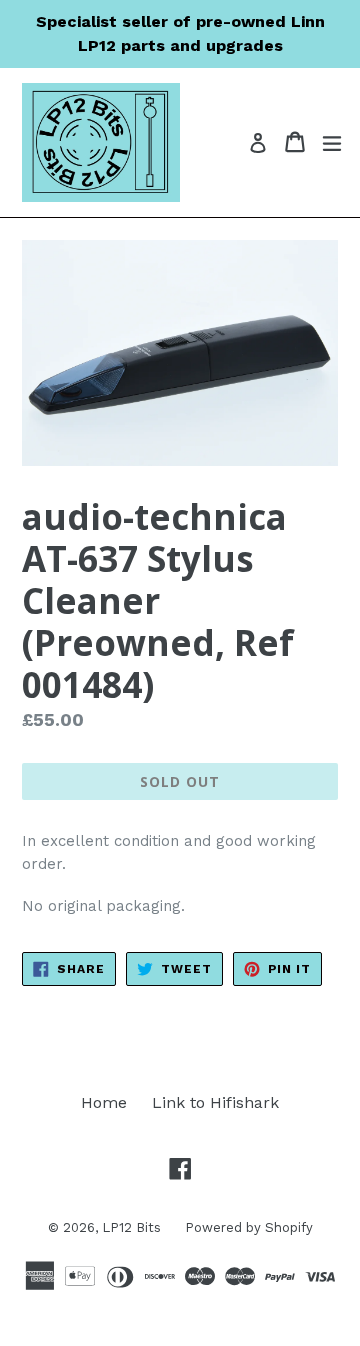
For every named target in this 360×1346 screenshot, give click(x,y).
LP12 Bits (133, 1227)
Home (104, 1102)
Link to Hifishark (215, 1102)
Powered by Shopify (249, 1227)
